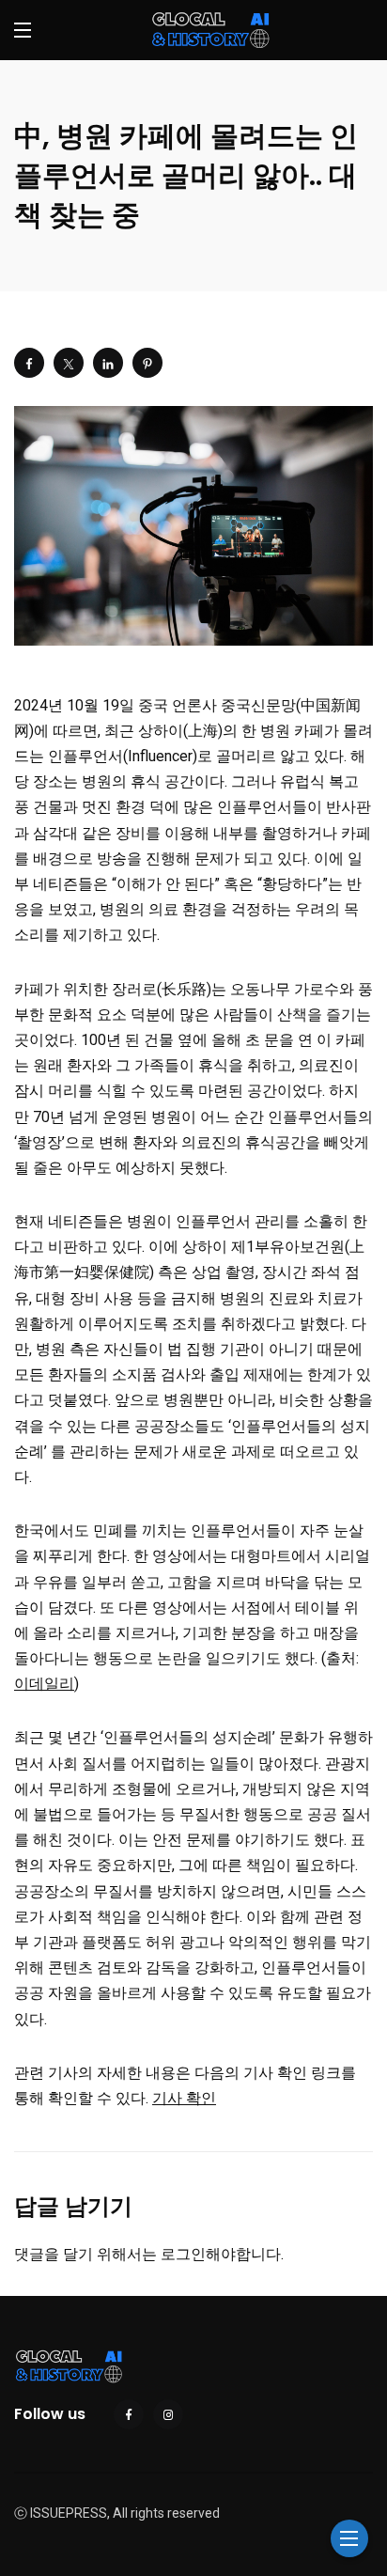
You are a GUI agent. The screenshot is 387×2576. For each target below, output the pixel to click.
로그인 (183, 2254)
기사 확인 (184, 2098)
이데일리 (44, 1684)
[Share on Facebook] (29, 363)
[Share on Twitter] (69, 363)
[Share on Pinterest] (147, 363)
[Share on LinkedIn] (108, 363)
